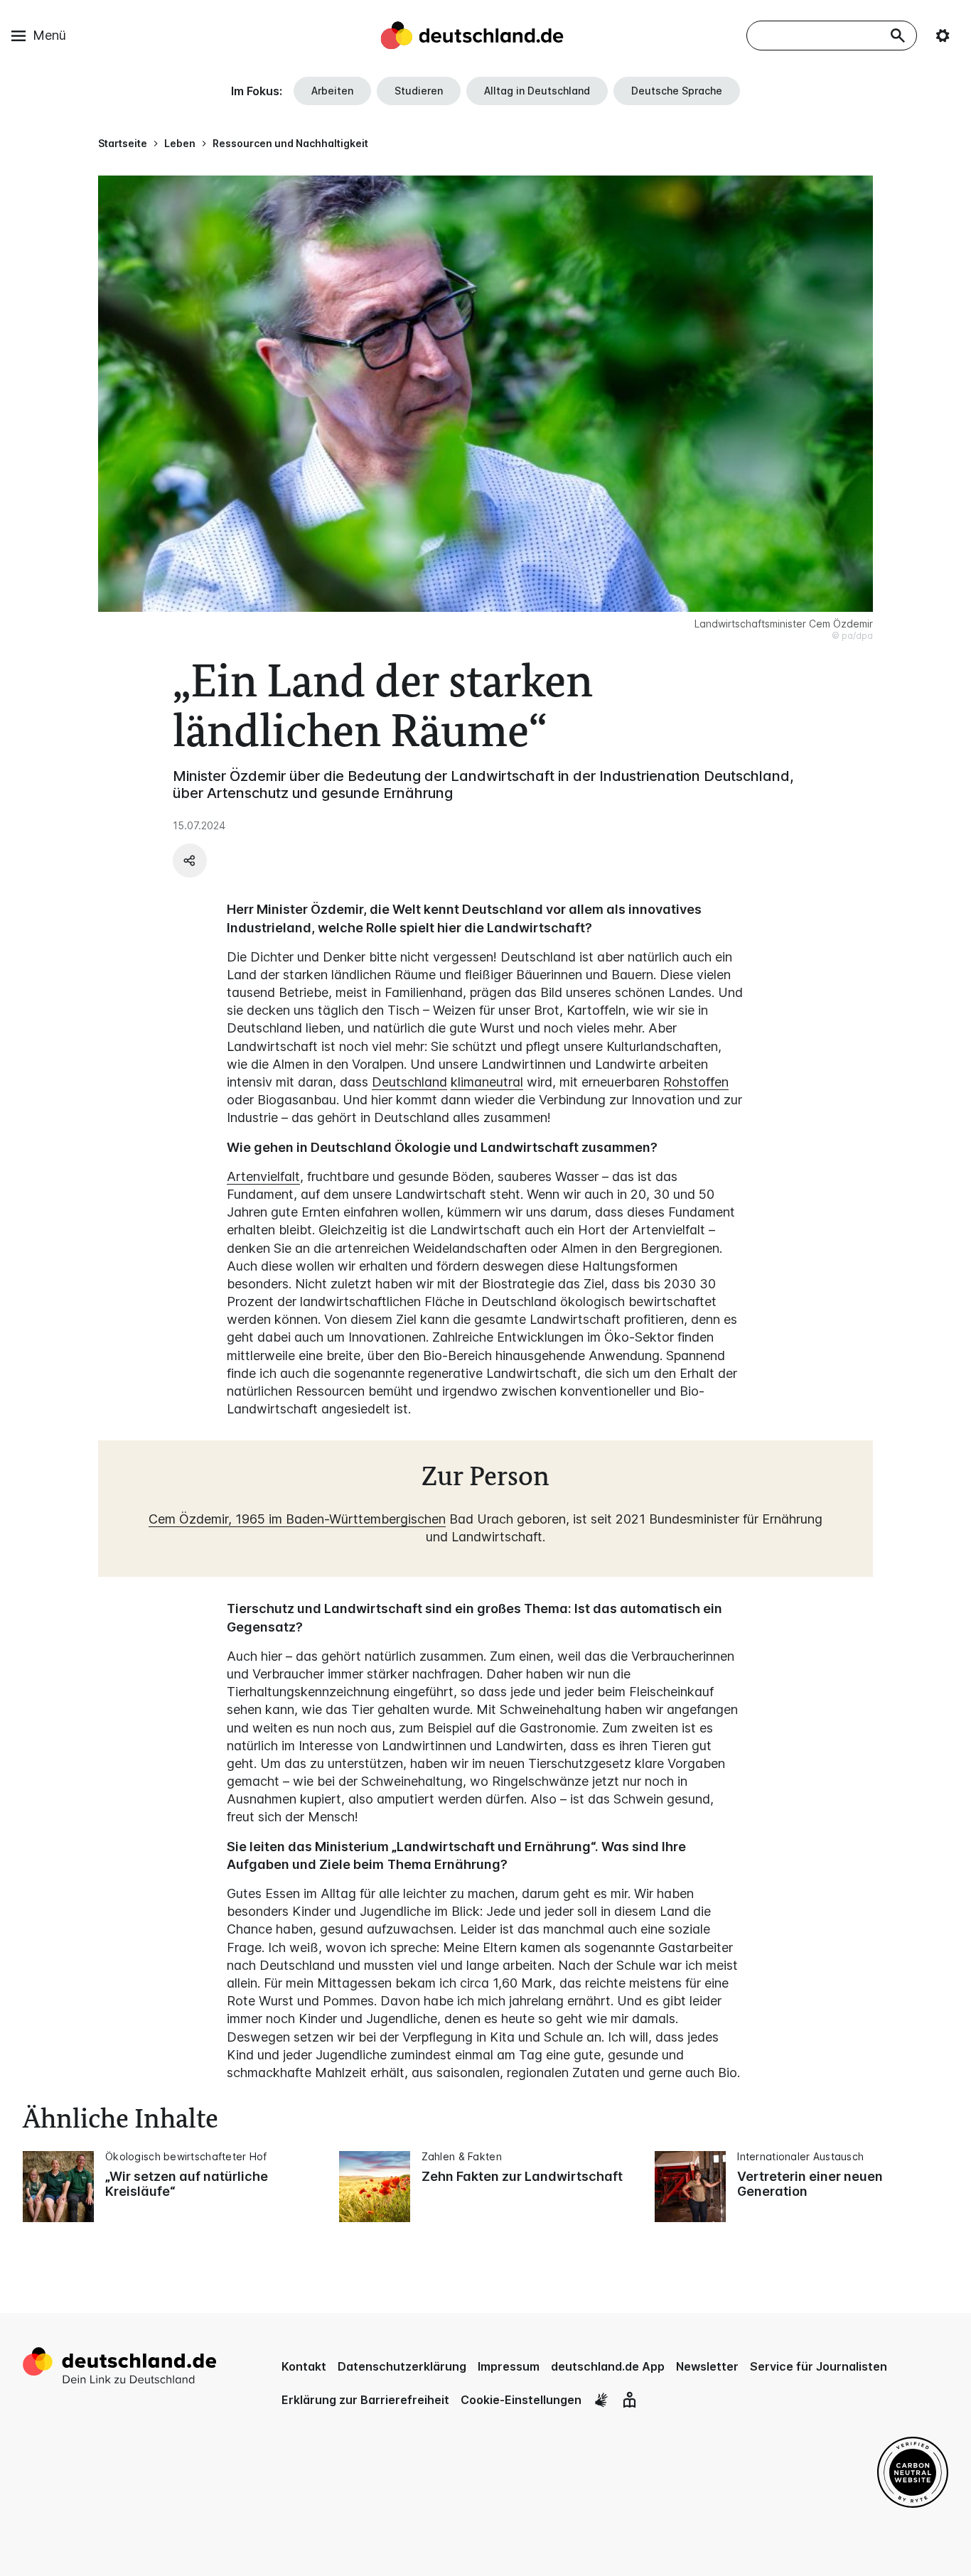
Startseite (123, 143)
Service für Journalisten (819, 2366)
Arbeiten (332, 91)
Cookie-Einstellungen (521, 2400)
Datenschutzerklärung (402, 2366)
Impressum (509, 2366)
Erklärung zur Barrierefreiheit (365, 2400)
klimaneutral (487, 1082)
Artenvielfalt (263, 1176)
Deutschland (409, 1082)
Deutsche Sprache (677, 91)
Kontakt (304, 2366)
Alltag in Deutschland (537, 91)
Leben (180, 143)
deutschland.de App (608, 2366)
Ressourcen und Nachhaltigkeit (290, 143)
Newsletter (707, 2366)
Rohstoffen (696, 1082)
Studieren (419, 91)
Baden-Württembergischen (366, 1519)
